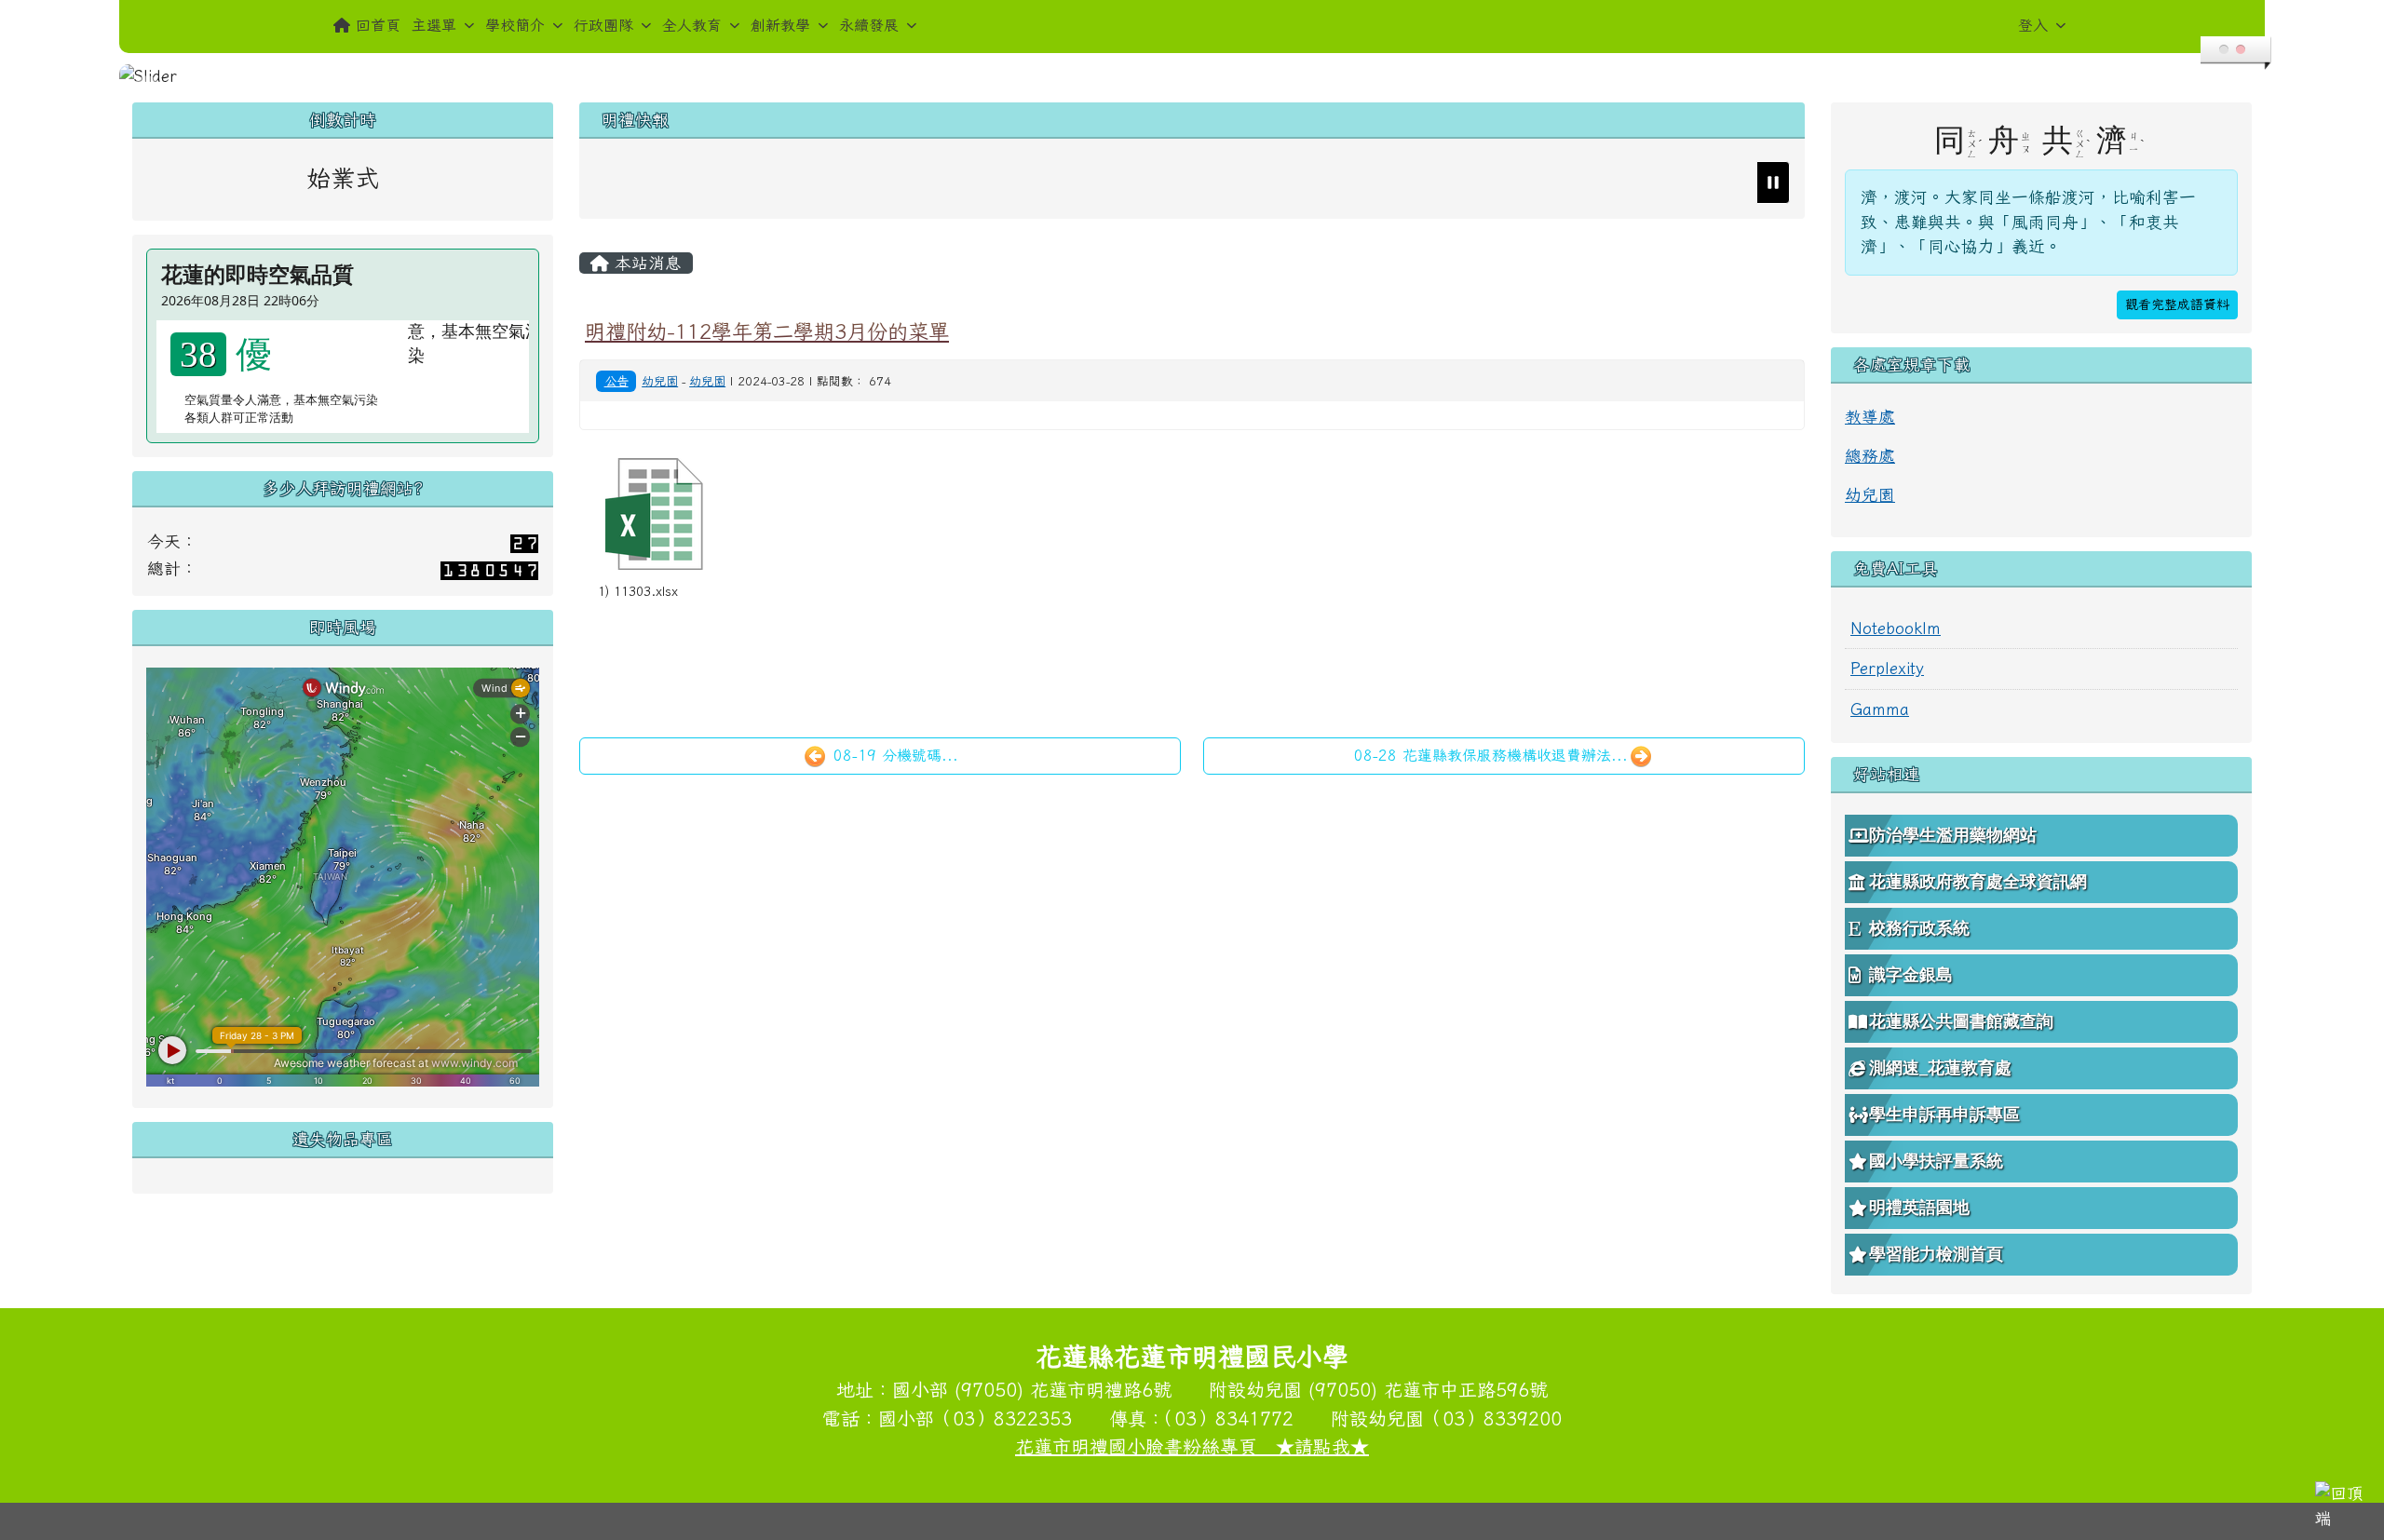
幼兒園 (660, 381)
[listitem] (1184, 182)
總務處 (1870, 456)
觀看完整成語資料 (2177, 304)
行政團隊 (603, 25)
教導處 (1870, 417)
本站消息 (645, 263)
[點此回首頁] (1192, 76)
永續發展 (869, 25)
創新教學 (780, 25)
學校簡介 (515, 25)
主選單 (434, 25)
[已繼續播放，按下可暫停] (1773, 182)
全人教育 (692, 25)
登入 (2033, 25)
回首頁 (378, 25)
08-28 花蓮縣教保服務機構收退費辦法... (1491, 755)
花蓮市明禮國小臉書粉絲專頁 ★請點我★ (1192, 1446)
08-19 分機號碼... (893, 755)
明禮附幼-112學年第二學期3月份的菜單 (767, 331)
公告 (616, 381)
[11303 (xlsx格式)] (654, 514)
